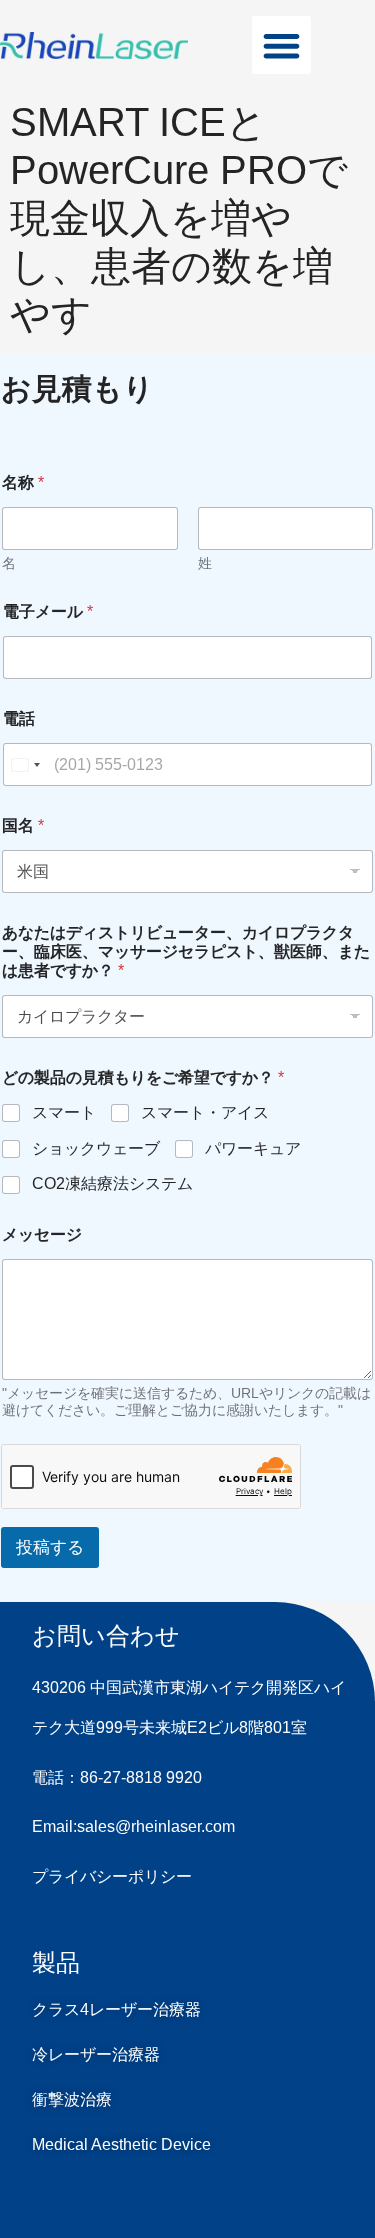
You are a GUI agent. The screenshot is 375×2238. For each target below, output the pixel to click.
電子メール (48, 611)
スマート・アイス (205, 1112)
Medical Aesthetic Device (121, 2144)
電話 (19, 718)
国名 (23, 825)
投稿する (50, 1547)
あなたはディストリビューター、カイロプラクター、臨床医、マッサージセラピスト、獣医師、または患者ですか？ (186, 951)
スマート (64, 1112)
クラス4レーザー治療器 (116, 2009)
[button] (281, 45)
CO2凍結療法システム (112, 1183)
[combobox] (25, 764)
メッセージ (42, 1234)
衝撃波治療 (72, 2099)
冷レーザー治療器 (96, 2054)
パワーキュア (253, 1148)
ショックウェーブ (96, 1148)
